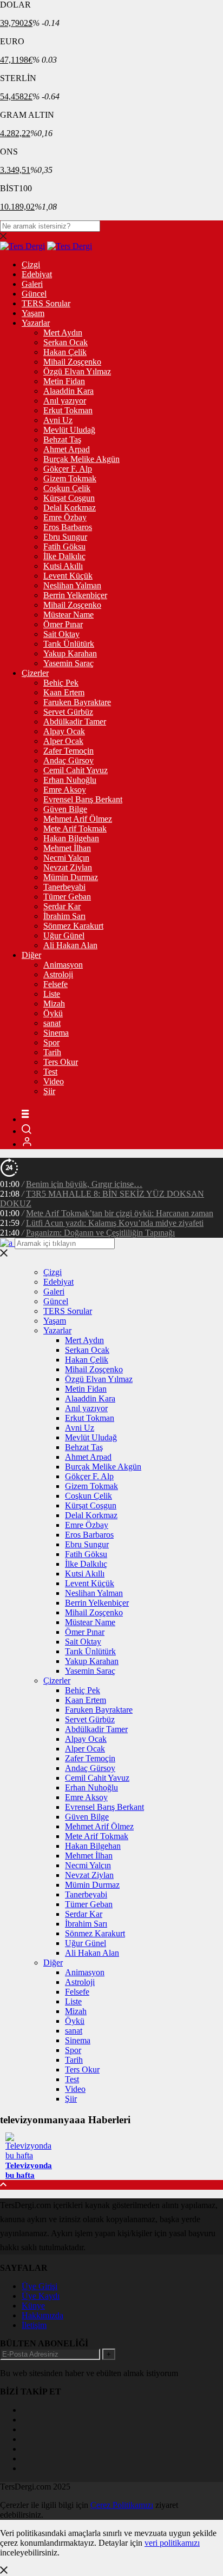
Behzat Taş (62, 440)
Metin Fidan (64, 381)
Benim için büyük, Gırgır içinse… (84, 1184)
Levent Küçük (68, 576)
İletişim (34, 2325)
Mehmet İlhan (67, 848)
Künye (33, 2306)
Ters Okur (61, 1062)
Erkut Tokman (68, 410)
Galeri (32, 284)
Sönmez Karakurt (73, 926)
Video (54, 1081)
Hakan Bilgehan (71, 838)
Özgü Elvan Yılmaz (77, 371)
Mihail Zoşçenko (72, 362)
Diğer (31, 955)
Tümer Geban (67, 897)
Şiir (49, 1091)
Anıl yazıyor (65, 401)
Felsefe (55, 984)
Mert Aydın (63, 333)
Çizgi (31, 264)
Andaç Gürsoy (68, 760)
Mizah (54, 1004)
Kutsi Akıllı (63, 566)
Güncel (34, 294)
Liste (52, 994)
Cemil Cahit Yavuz (76, 770)
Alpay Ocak (64, 731)
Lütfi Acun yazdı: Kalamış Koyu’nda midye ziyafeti (115, 1223)
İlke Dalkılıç (64, 556)
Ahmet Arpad (67, 449)
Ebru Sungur (65, 537)
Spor (51, 1042)
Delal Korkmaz (70, 508)
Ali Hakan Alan (70, 945)
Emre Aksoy (65, 790)
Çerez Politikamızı (122, 2505)
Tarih (52, 1052)
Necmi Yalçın (66, 858)
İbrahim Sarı (64, 916)
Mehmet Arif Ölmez (78, 819)
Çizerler (35, 673)
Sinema (56, 1033)
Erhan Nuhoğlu (70, 780)
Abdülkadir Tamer (75, 722)
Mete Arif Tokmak (75, 829)
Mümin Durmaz (71, 877)
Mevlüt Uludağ (69, 430)
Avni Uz (58, 420)
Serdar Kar (62, 906)
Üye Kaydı (41, 2296)
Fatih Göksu (64, 546)
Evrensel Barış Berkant (83, 799)
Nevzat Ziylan (68, 867)
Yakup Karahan (70, 653)
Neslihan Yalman (72, 585)
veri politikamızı (172, 2543)
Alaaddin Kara (68, 391)
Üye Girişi (40, 2286)
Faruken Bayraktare (77, 702)
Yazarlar (36, 323)
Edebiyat (37, 274)
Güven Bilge (65, 809)
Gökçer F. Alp (68, 469)
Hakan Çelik (65, 352)
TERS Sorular (46, 303)
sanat (52, 1023)
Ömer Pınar (63, 624)
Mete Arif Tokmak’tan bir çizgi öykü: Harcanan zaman (120, 1213)
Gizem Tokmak (70, 478)
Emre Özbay (65, 517)
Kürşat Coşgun (69, 498)
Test (50, 1072)
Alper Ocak (63, 741)
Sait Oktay (61, 634)
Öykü (53, 1013)
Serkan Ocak (65, 342)
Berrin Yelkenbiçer (75, 595)
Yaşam (33, 313)
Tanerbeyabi (64, 887)
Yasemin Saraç (68, 663)
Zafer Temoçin (68, 751)
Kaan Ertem (64, 692)
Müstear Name (68, 615)
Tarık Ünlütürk (69, 644)
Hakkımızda (42, 2315)
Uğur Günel (64, 935)
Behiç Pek (61, 683)
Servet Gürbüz (68, 712)
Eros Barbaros (68, 527)
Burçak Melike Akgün (81, 459)
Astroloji (58, 974)
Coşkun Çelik (67, 488)
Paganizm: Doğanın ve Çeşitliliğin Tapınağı (100, 1233)
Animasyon (63, 965)
